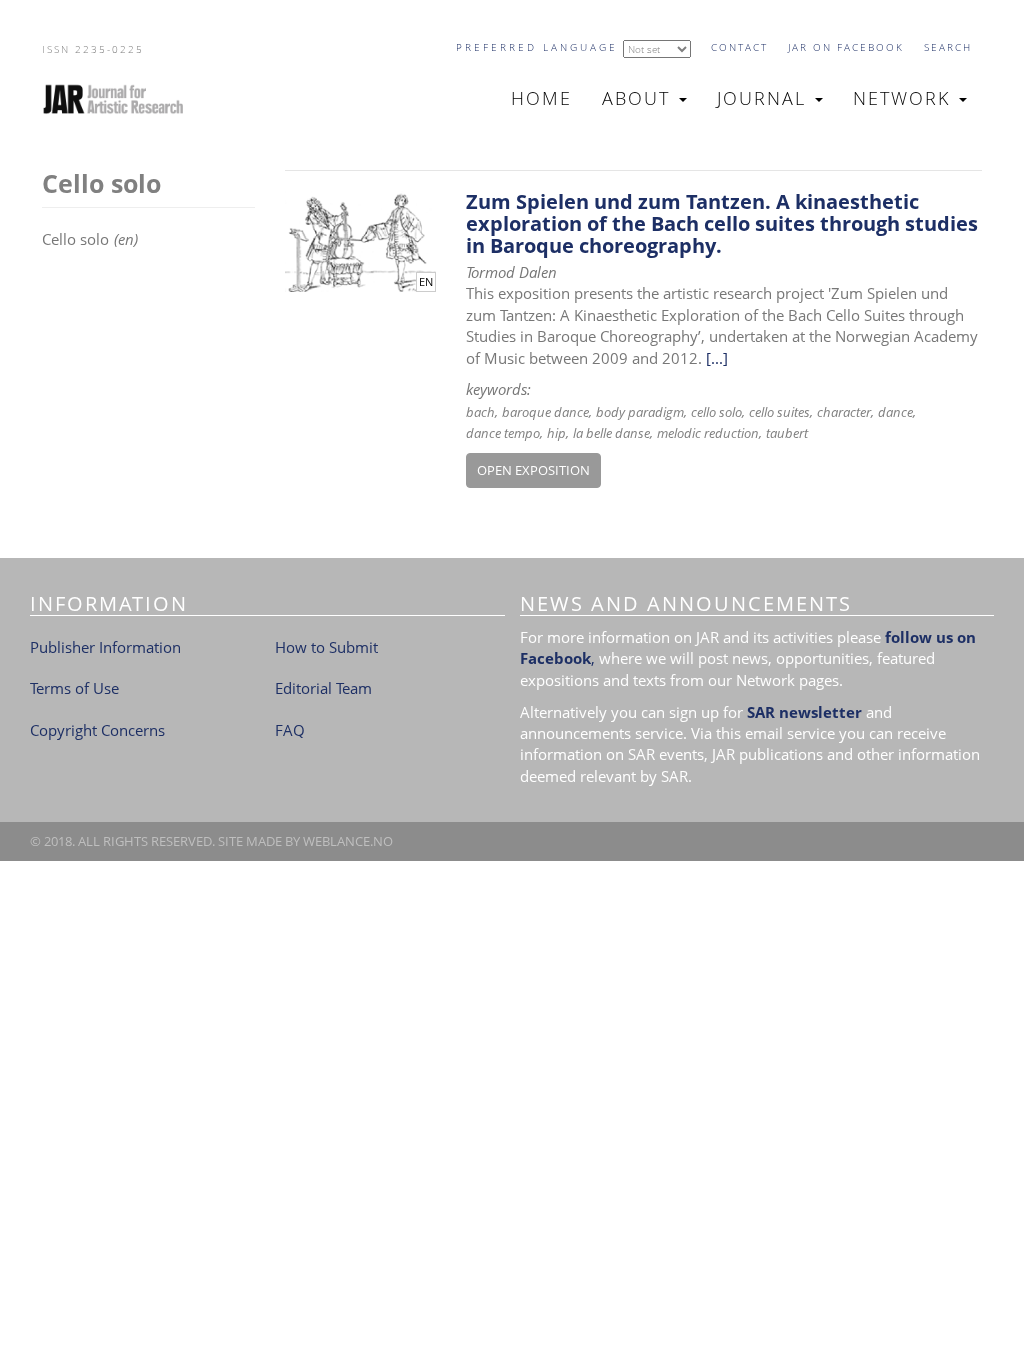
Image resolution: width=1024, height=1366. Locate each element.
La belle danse (611, 433)
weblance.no (348, 841)
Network (905, 98)
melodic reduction (708, 433)
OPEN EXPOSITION (533, 470)
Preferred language (537, 47)
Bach (480, 412)
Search (948, 47)
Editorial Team (323, 688)
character (844, 412)
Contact (739, 47)
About (639, 98)
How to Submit (326, 647)
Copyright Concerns (97, 730)
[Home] (121, 99)
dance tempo (503, 433)
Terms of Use (74, 688)
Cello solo (716, 412)
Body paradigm (640, 412)
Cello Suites (779, 412)
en (426, 282)
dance (895, 412)
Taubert (787, 433)
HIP (556, 433)
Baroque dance (545, 412)
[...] (717, 358)
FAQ (290, 730)
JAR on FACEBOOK (846, 47)
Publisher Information (105, 647)
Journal (765, 98)
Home (541, 98)
